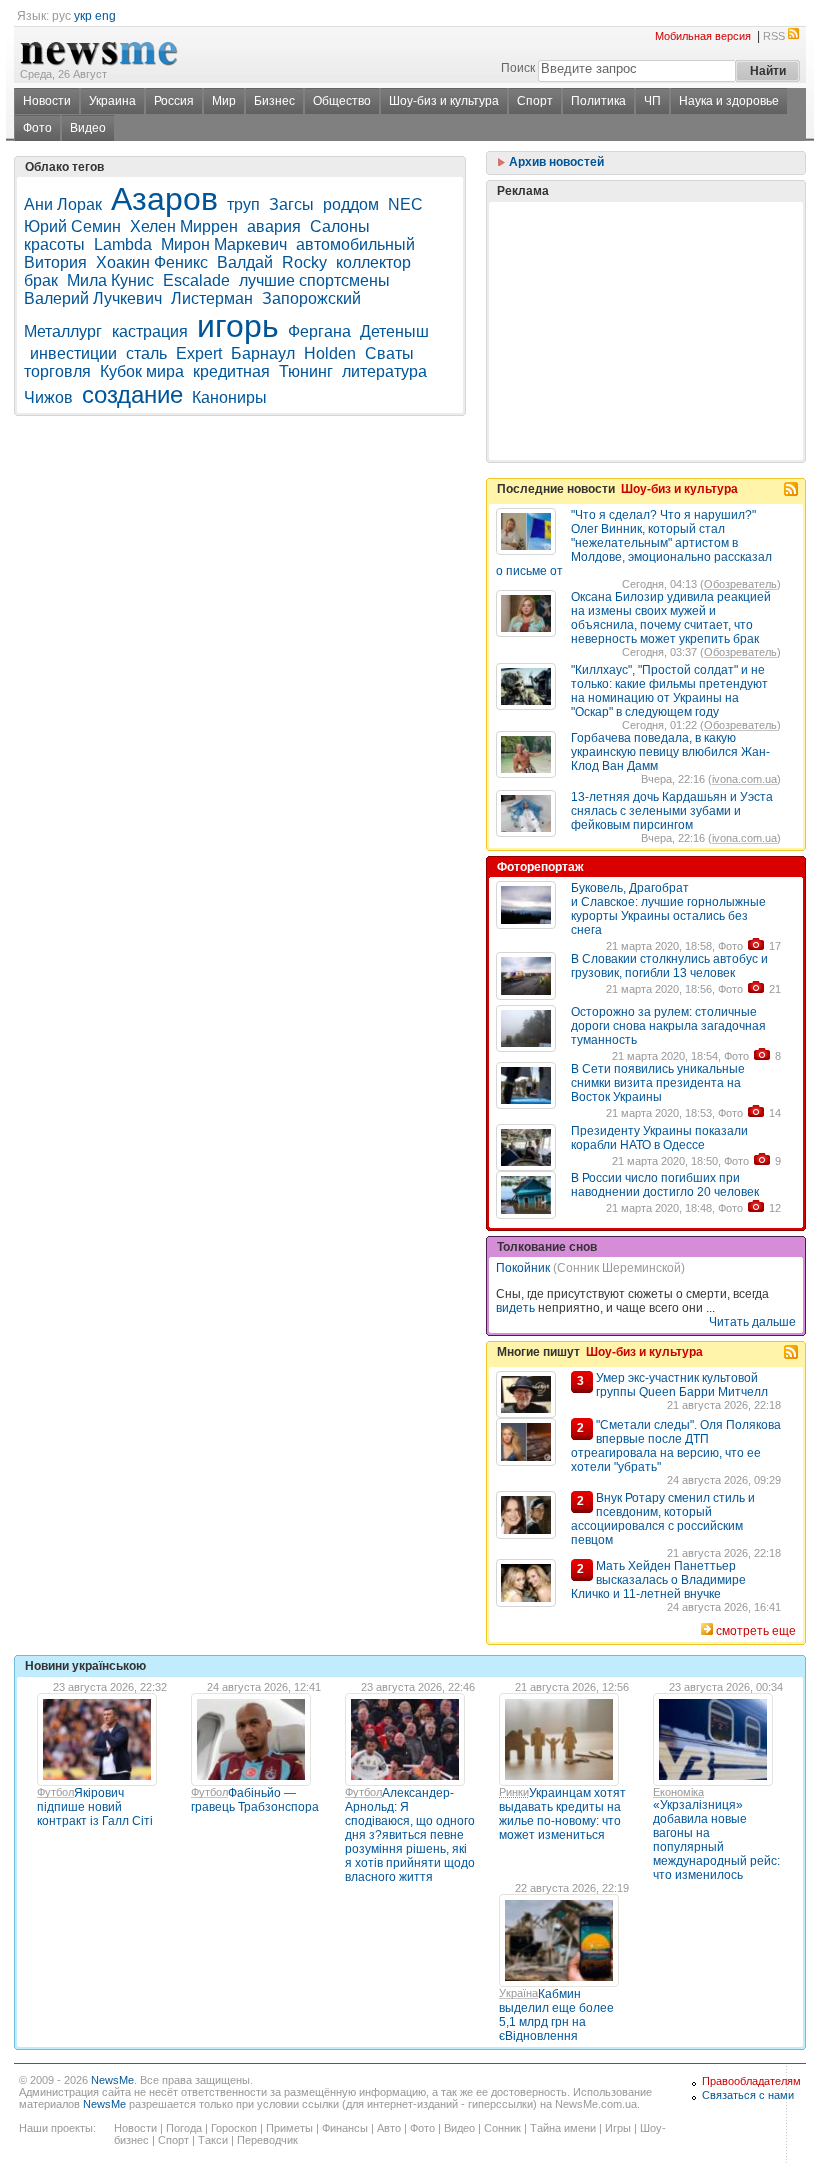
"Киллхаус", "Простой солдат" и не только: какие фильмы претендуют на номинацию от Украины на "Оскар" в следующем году (669, 691)
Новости (47, 101)
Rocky (304, 262)
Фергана (319, 331)
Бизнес (274, 101)
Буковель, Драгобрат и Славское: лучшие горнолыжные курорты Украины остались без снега (668, 909)
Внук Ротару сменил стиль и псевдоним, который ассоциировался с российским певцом (663, 1519)
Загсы (291, 204)
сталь (146, 353)
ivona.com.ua (744, 779)
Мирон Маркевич (224, 244)
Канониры (229, 397)
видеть (515, 1308)
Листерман (212, 298)
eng (105, 16)
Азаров (164, 199)
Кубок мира (142, 371)
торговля (57, 371)
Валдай (245, 262)
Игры (618, 2128)
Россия (174, 101)
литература (384, 371)
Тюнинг (306, 371)
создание (132, 394)
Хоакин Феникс (152, 262)
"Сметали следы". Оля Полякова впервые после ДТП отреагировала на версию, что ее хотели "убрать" (676, 1446)
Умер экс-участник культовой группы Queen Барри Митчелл (682, 1385)
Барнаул (263, 353)
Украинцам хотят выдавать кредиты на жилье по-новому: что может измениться (562, 1814)
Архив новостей (555, 162)
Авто (389, 2128)
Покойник (523, 1268)
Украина (112, 101)
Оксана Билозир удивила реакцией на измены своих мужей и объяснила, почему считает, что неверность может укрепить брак (671, 618)
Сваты (391, 353)
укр (83, 16)
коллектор (373, 262)
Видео (88, 128)
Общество (342, 101)
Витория (55, 262)
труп (243, 204)
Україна (518, 1993)
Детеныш (394, 331)
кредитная (231, 371)
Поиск (518, 68)
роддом (351, 204)
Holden (330, 353)
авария (274, 226)
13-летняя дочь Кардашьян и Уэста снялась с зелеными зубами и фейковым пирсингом (672, 811)
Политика (598, 101)
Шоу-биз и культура (444, 101)
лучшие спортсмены (314, 280)
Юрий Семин (72, 226)
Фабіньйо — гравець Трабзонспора (255, 1800)
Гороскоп (234, 2128)
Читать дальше (752, 1322)
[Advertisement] (646, 281)
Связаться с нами (748, 2095)
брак (41, 280)
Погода (184, 2128)
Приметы (289, 2128)
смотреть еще (756, 1631)
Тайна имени (563, 2128)
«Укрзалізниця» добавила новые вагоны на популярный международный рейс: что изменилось (716, 1840)
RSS (774, 36)
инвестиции (73, 353)
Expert (199, 353)
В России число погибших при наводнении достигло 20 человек (665, 1185)
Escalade (196, 280)
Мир (224, 101)
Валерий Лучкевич (93, 298)
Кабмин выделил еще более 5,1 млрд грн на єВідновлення (556, 2015)
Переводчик (267, 2140)
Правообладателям (751, 2081)
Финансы (345, 2128)
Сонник (502, 2128)
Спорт (535, 101)
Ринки (514, 1792)
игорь (238, 326)
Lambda (123, 244)
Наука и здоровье (729, 101)
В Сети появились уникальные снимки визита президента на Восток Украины (658, 1083)
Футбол (55, 1792)
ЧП (652, 101)
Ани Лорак (63, 204)
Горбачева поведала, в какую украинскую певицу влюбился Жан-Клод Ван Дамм (670, 752)
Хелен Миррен (184, 226)
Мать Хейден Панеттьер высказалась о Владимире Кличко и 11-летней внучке (658, 1580)
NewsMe (112, 2080)
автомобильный (355, 244)
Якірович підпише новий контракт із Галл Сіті (95, 1807)
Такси (213, 2140)
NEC (405, 204)
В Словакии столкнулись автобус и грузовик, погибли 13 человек (669, 966)
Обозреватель (740, 584)
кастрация (150, 331)
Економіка (678, 1792)
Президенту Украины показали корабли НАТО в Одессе (659, 1138)
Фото (37, 128)
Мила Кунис (110, 280)
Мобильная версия (703, 36)
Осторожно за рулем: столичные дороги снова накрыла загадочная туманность (668, 1026)
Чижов (48, 397)
